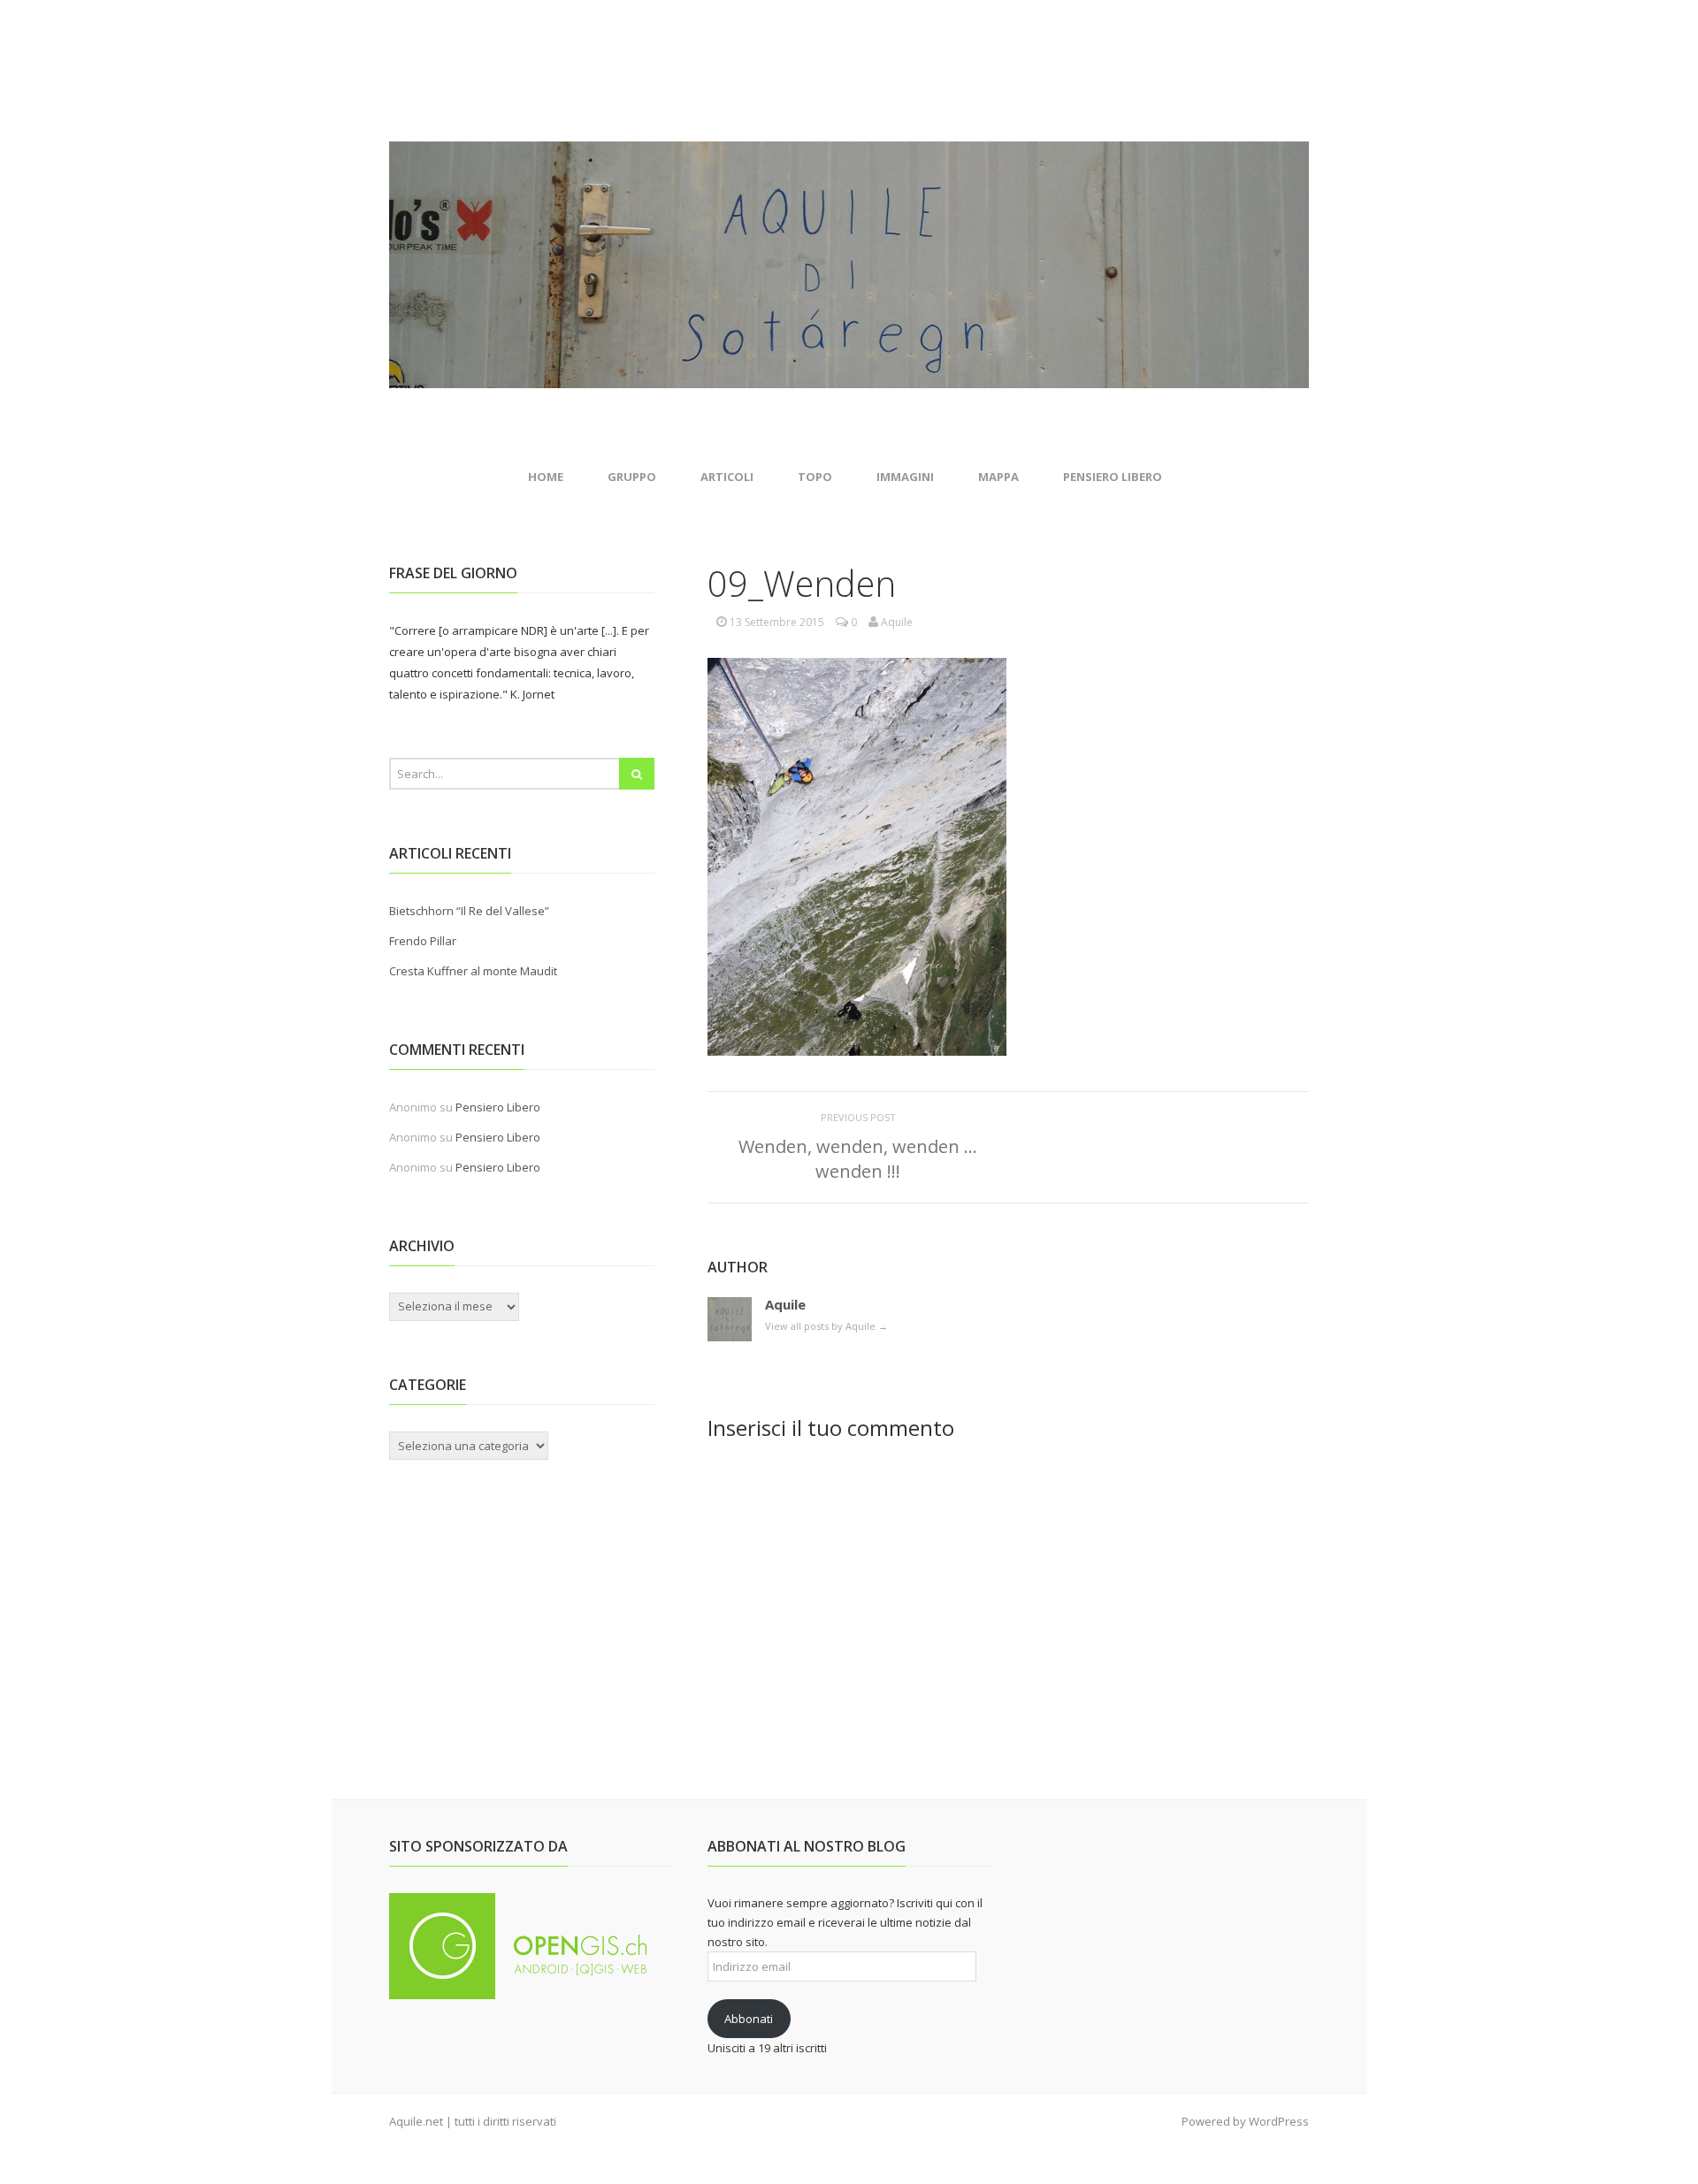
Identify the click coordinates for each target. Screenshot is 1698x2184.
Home (546, 477)
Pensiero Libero (1113, 477)
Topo (815, 477)
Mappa (998, 477)
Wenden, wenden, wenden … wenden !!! (858, 1159)
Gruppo (632, 477)
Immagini (905, 477)
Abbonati (749, 2019)
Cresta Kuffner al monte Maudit (473, 971)
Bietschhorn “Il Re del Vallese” (469, 911)
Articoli (727, 477)
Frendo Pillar (423, 941)
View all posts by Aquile (826, 1326)
